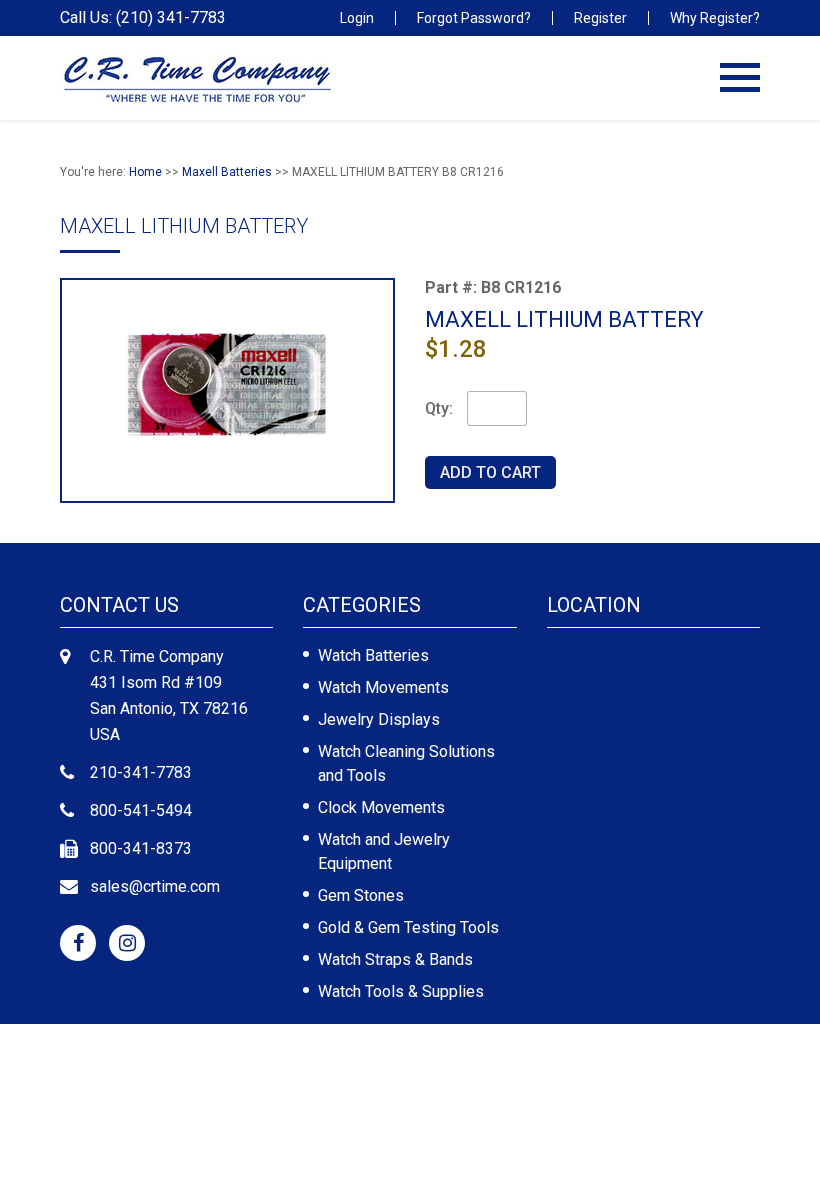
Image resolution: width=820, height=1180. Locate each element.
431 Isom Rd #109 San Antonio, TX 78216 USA (169, 708)
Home (145, 172)
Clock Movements (381, 807)
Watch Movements (383, 687)
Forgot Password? (474, 18)
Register (600, 18)
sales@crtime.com (155, 886)
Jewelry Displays (379, 719)
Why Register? (715, 18)
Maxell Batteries (227, 172)
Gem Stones (361, 895)
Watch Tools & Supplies (401, 991)
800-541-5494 (141, 810)
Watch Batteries (373, 655)
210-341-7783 (141, 772)
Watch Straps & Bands (395, 959)
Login (357, 18)
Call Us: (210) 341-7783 (143, 18)
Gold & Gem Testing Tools (408, 927)
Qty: (439, 408)
